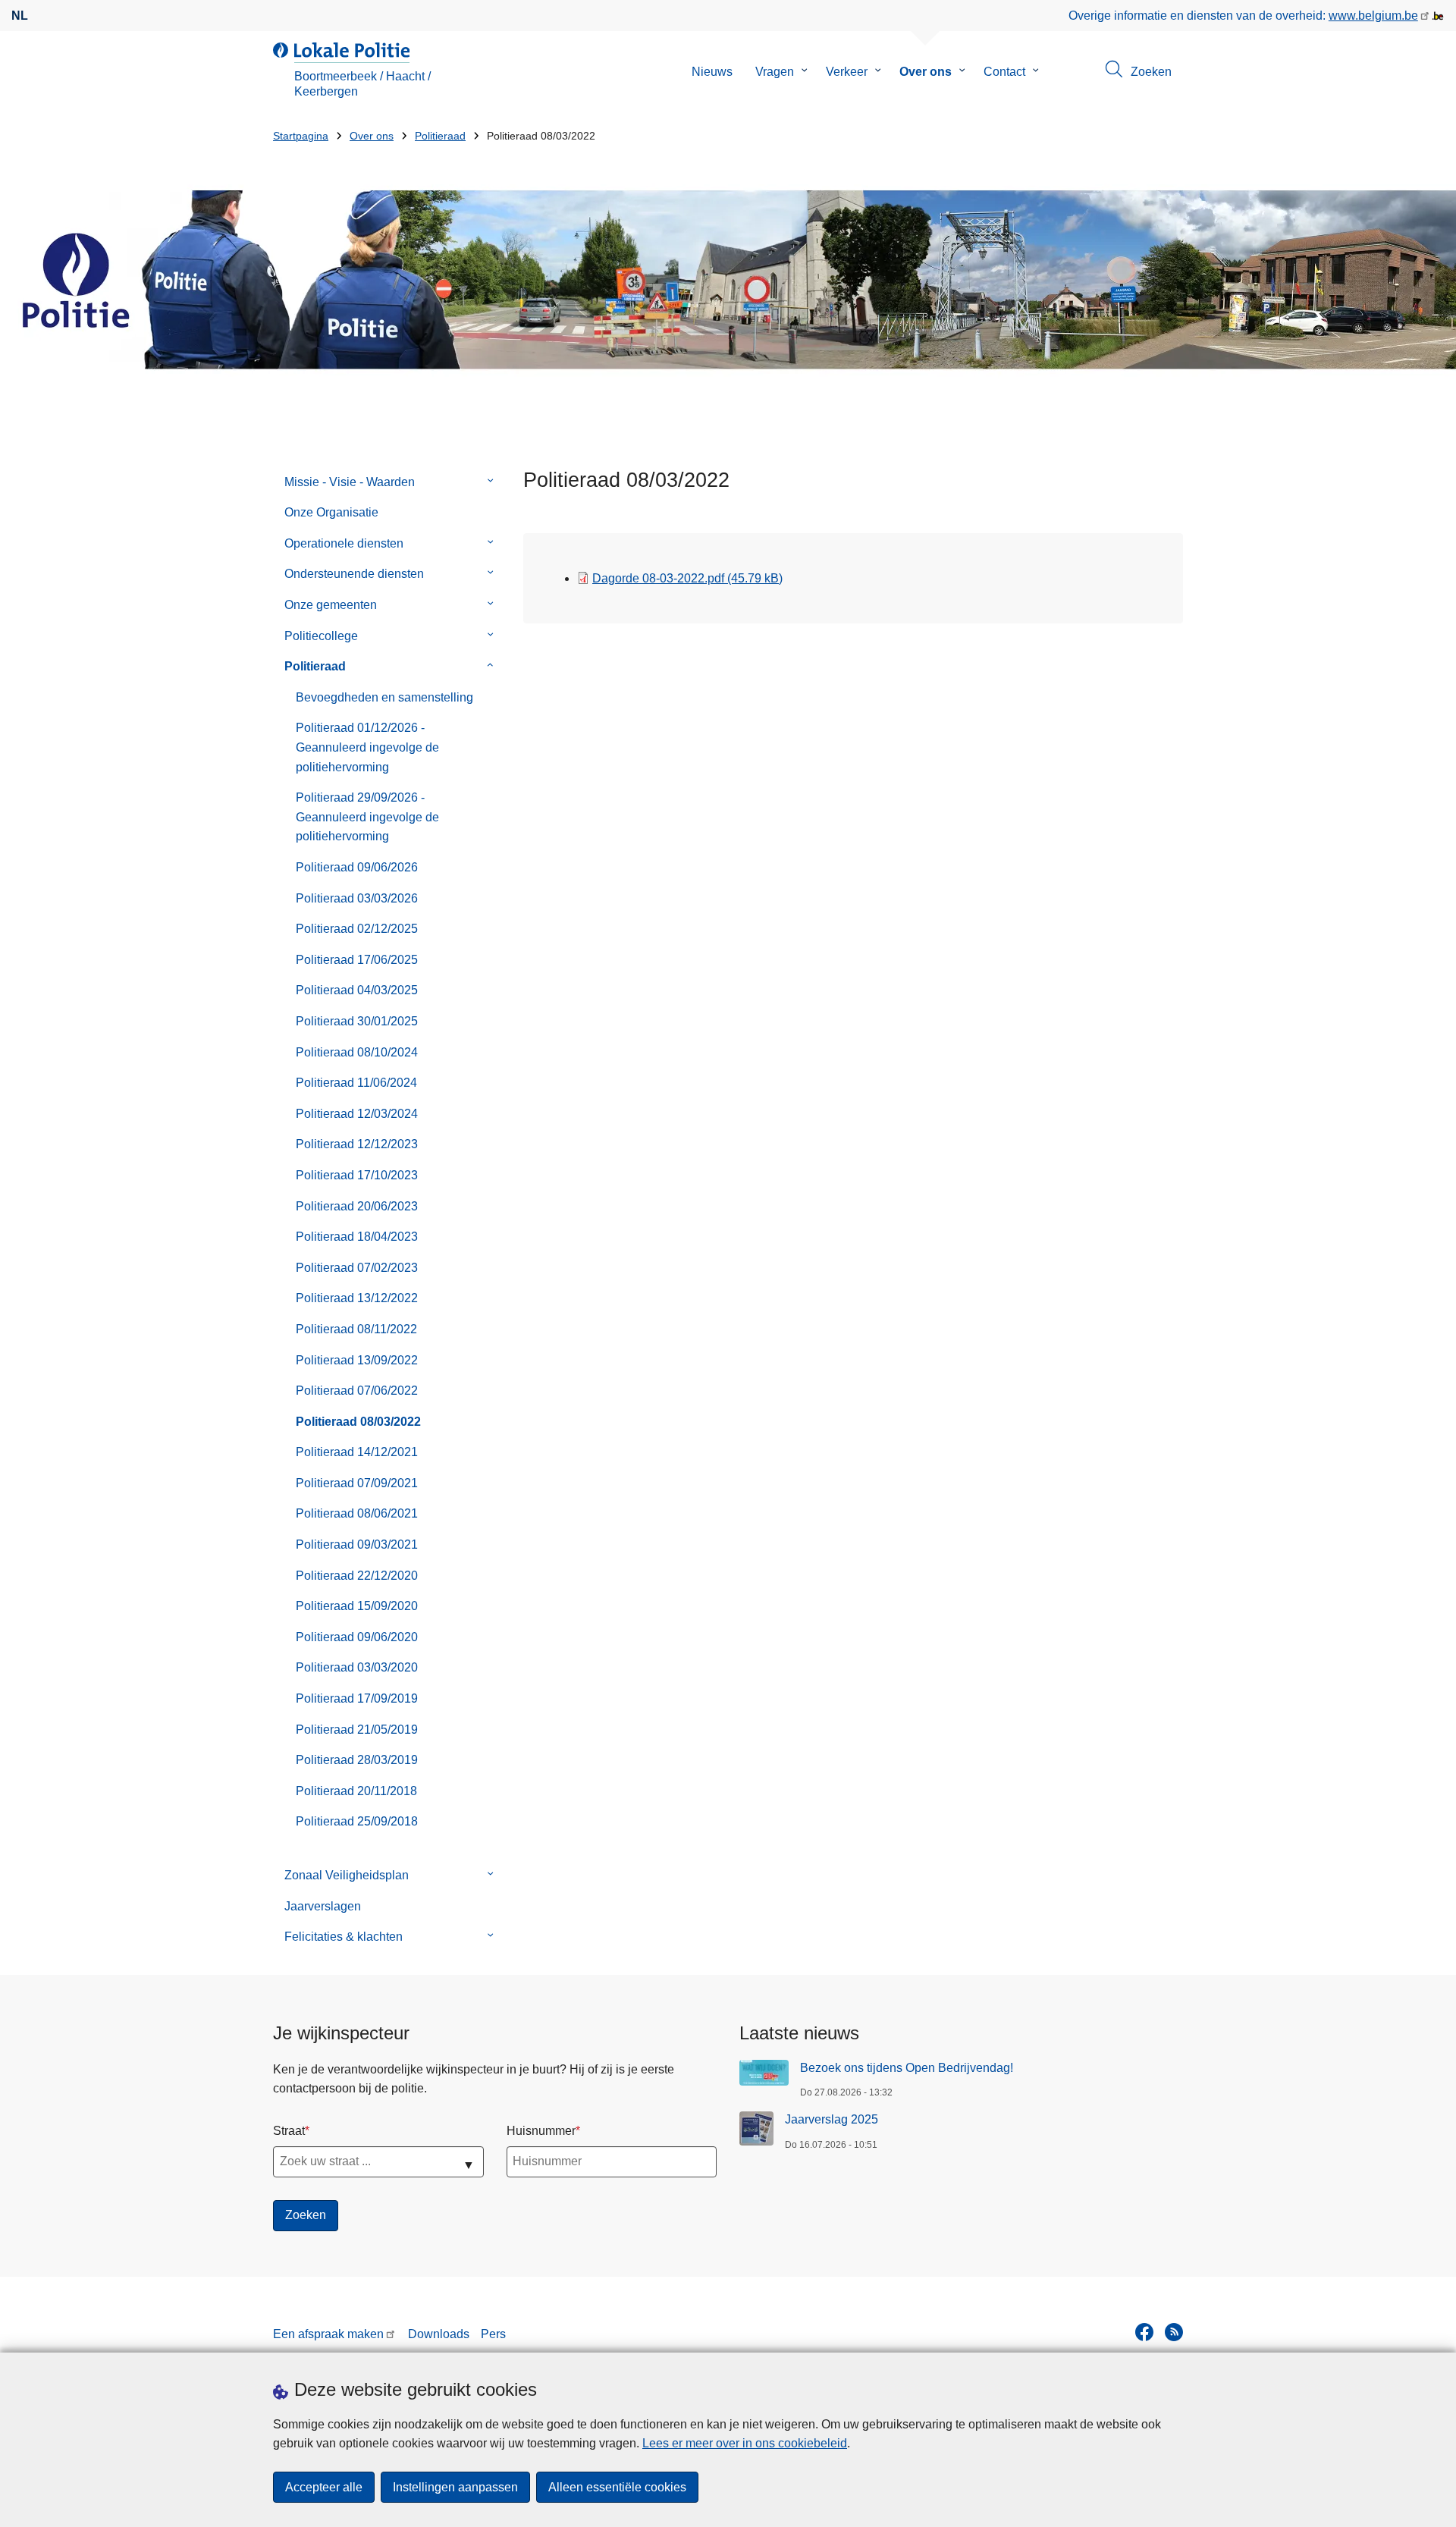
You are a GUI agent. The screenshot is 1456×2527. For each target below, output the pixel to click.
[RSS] (1174, 2332)
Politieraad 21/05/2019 (357, 1730)
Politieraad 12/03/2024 (357, 1114)
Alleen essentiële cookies (617, 2487)
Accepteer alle (324, 2487)
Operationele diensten (344, 543)
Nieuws (712, 72)
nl (20, 16)
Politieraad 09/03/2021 (357, 1544)
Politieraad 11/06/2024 (356, 1083)
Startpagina (301, 136)
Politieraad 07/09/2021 (357, 1483)
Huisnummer (541, 2131)
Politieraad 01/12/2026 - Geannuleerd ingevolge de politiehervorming (367, 747)
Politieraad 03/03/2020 (357, 1667)
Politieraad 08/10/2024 (357, 1052)
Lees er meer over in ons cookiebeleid (745, 2443)
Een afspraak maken (328, 2334)
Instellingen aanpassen (455, 2487)
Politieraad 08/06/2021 (357, 1513)
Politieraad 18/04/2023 (357, 1237)
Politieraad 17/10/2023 (357, 1175)
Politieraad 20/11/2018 (356, 1791)
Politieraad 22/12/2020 (357, 1576)
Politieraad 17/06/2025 (357, 960)
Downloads (439, 2334)
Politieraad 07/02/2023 (357, 1268)
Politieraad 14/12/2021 (357, 1452)
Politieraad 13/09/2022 (357, 1360)
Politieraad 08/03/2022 (358, 1422)
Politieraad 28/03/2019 (357, 1760)
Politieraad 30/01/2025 (357, 1021)
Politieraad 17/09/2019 (357, 1698)
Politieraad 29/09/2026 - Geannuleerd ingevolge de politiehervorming (367, 817)
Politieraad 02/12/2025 (357, 929)
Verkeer (847, 72)
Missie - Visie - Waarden (350, 482)
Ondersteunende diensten (354, 574)
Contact (1004, 72)
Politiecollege (321, 636)
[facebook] (1144, 2332)
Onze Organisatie (331, 512)
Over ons (926, 72)
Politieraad (440, 136)
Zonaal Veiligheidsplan (347, 1875)
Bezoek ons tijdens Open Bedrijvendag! (907, 2068)
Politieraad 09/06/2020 (357, 1637)
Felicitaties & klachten (344, 1937)
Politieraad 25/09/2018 (357, 1821)
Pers (493, 2334)
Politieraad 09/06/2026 (357, 867)
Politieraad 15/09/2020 (357, 1606)
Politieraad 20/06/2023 (357, 1206)
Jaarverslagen (323, 1906)
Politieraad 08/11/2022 (356, 1329)
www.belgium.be (1373, 16)
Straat (289, 2131)
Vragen (775, 72)
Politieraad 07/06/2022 (357, 1391)
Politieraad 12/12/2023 (357, 1144)
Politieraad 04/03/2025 (357, 990)
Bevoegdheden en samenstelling (384, 697)
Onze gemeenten (331, 605)
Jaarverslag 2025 (832, 2119)
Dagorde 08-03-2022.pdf (687, 578)
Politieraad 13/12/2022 (357, 1298)
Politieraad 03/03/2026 (357, 898)
